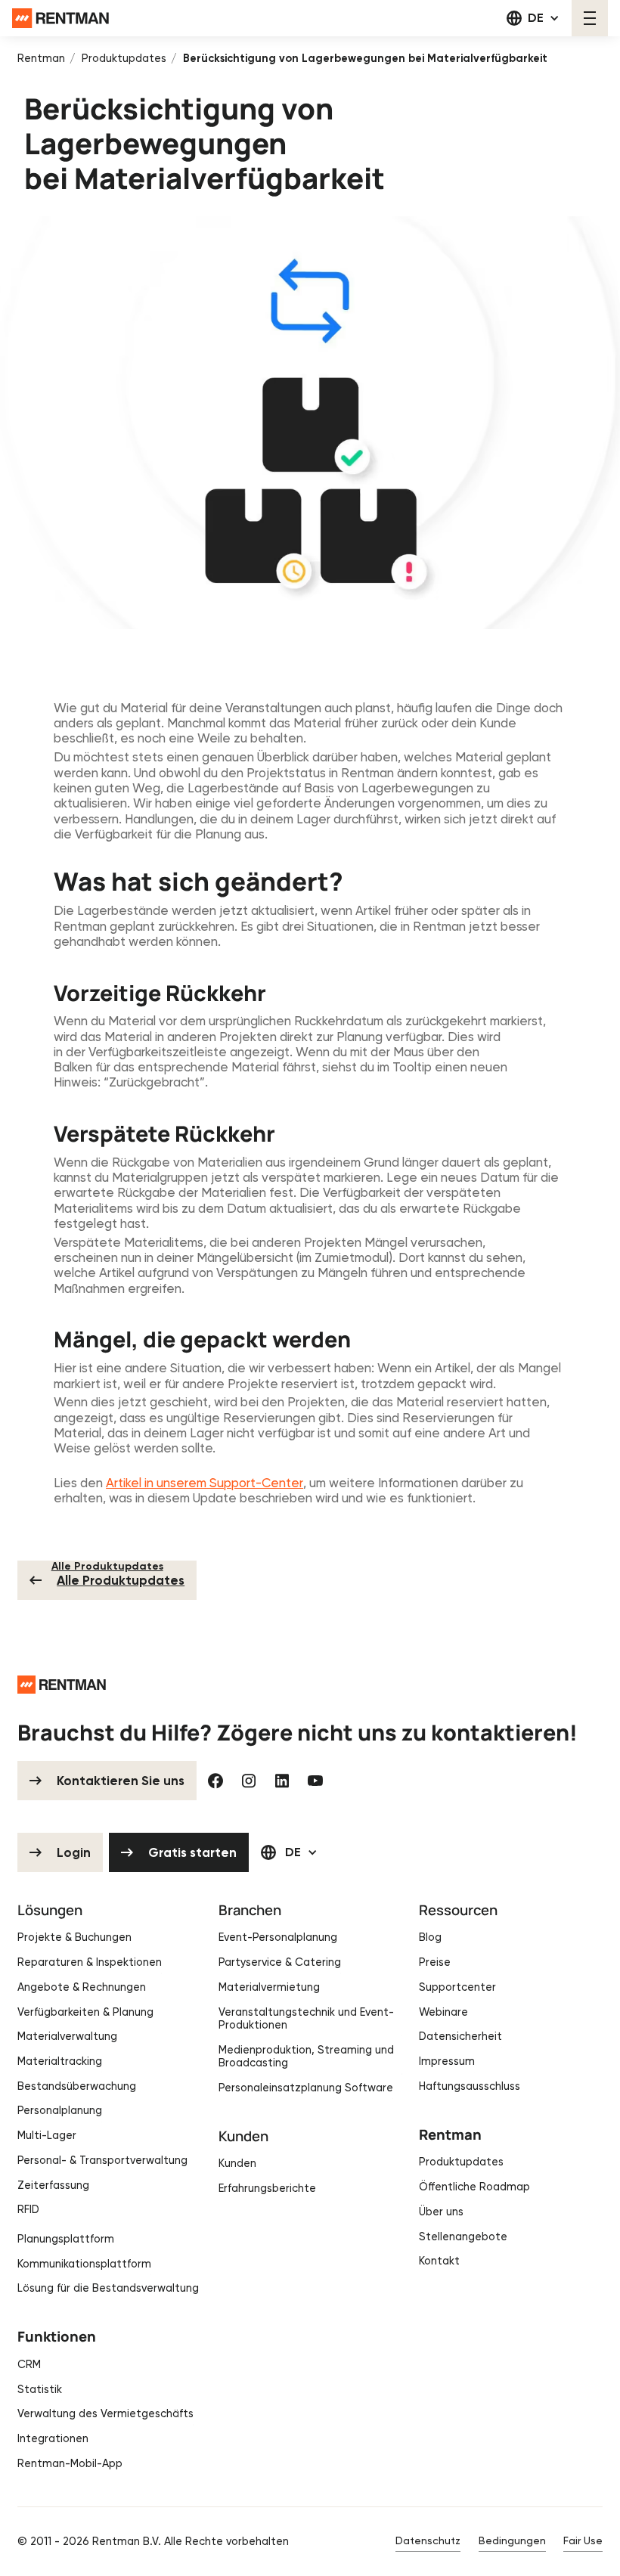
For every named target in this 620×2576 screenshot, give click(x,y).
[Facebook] (215, 1781)
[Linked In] (282, 1781)
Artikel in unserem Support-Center (205, 1483)
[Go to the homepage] (62, 1685)
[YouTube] (315, 1781)
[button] (533, 18)
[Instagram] (249, 1781)
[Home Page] (60, 18)
